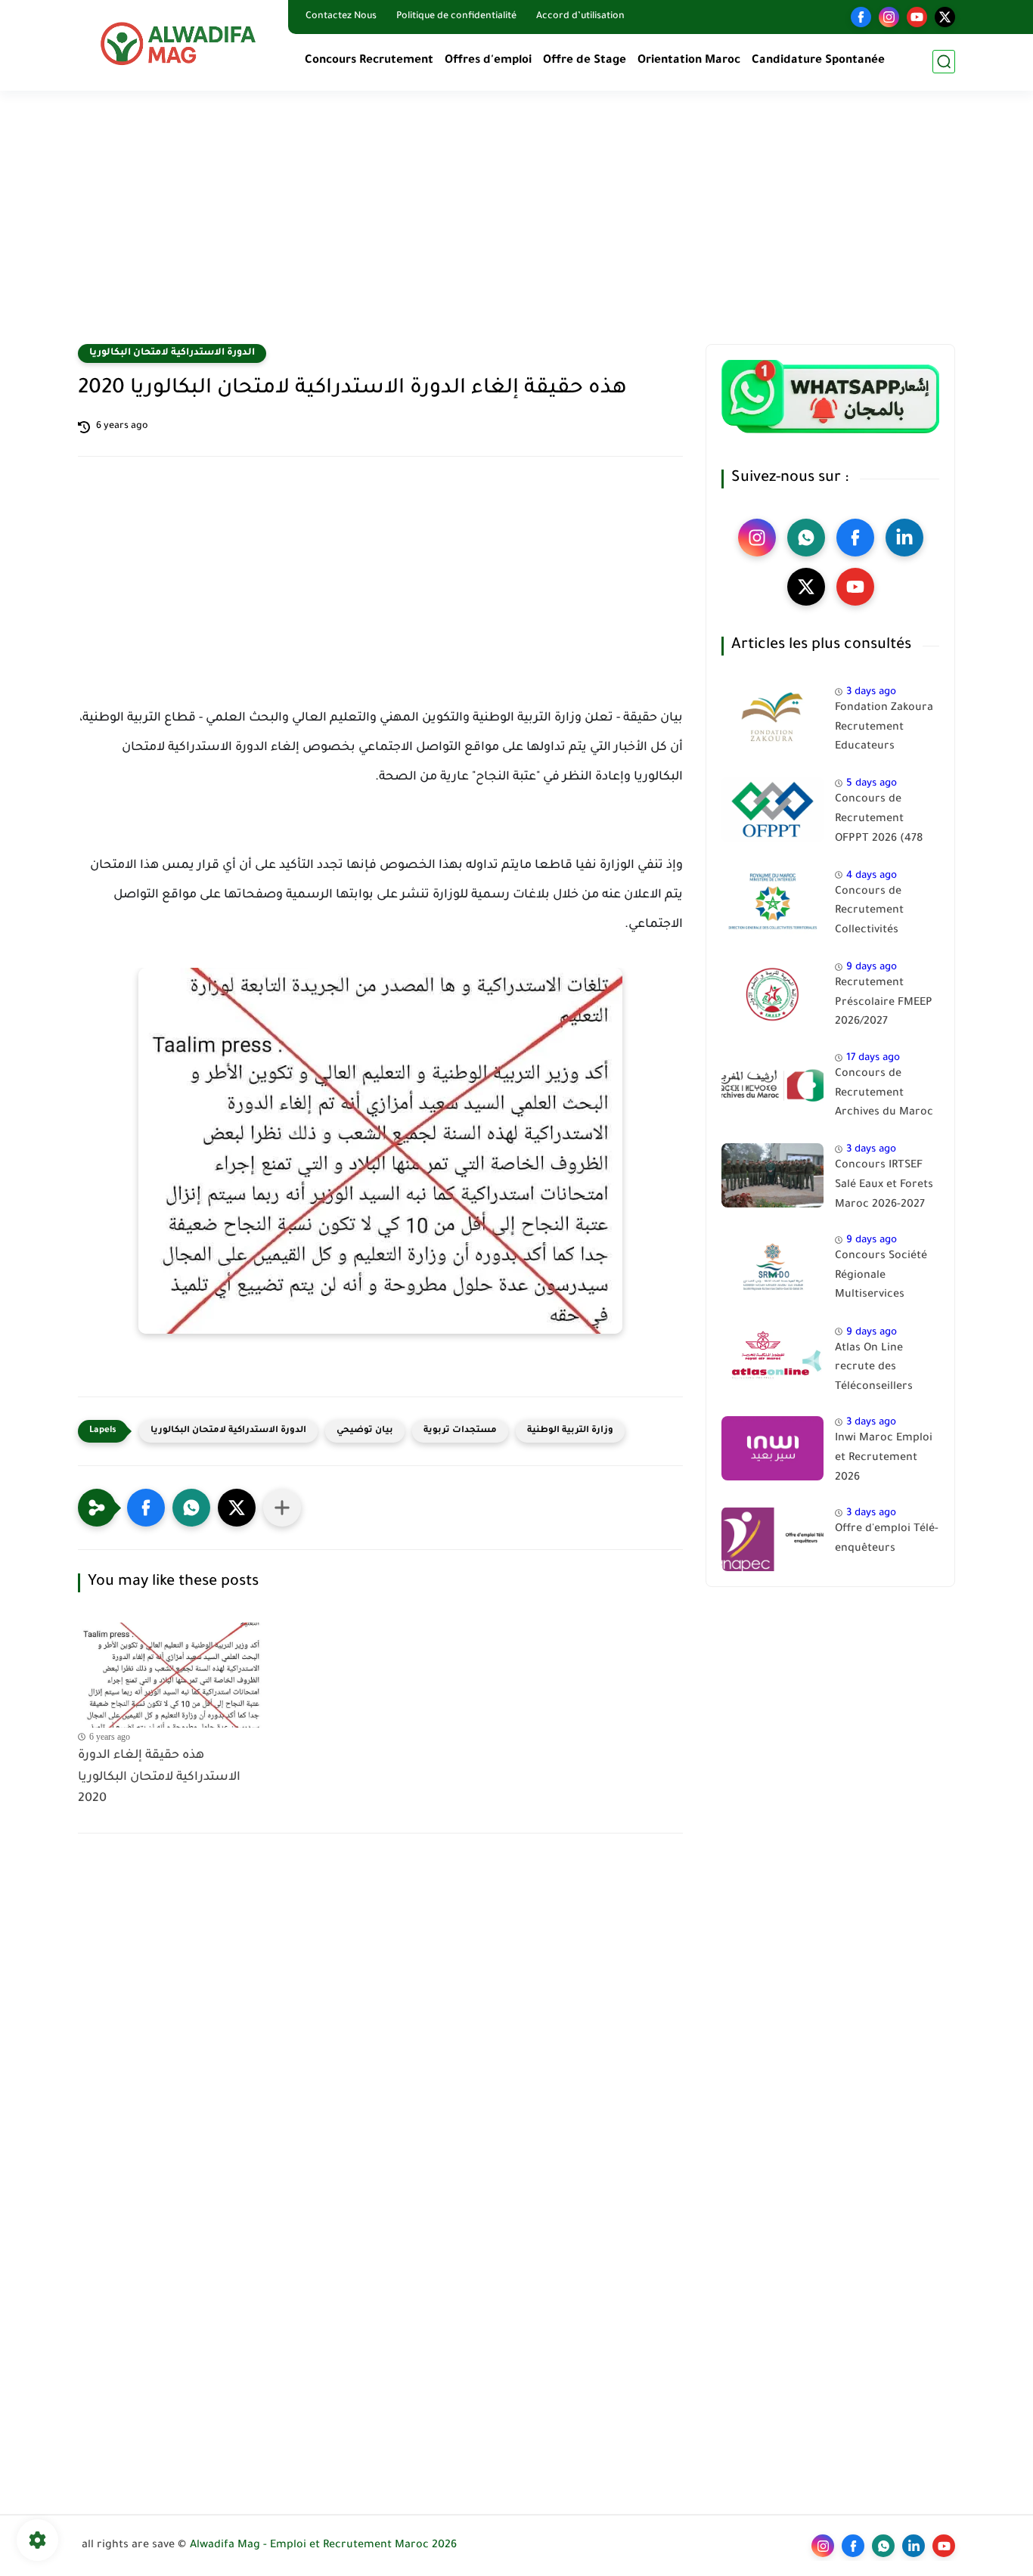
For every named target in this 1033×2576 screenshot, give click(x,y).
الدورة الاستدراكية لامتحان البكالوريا (172, 353)
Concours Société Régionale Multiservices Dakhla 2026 (881, 1279)
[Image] (772, 718)
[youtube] (917, 17)
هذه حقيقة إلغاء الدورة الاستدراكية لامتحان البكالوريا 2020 (159, 1778)
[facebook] (861, 17)
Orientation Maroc (689, 61)
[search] (944, 62)
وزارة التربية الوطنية (570, 1431)
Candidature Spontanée (818, 61)
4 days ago (872, 876)
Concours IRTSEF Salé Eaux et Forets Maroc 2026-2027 (884, 1185)
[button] (146, 1508)
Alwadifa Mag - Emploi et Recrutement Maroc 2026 (323, 2546)
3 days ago (871, 692)
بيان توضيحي (365, 1431)
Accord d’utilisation (580, 17)
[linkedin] (904, 538)
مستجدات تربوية (460, 1431)
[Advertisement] (516, 227)
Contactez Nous (341, 17)
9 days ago (872, 967)
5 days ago (872, 784)
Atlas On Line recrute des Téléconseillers (874, 1368)
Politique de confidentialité (456, 17)
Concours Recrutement (369, 61)
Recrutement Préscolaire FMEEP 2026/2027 (884, 1003)
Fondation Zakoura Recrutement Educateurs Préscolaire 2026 (884, 730)
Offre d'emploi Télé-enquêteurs (887, 1539)
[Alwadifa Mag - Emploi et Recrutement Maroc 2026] (180, 43)
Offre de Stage (585, 61)
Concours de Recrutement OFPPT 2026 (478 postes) (879, 822)
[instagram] (889, 17)
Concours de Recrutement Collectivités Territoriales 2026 (882, 914)
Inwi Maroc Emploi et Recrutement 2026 (884, 1458)
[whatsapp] (806, 538)
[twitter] (945, 17)
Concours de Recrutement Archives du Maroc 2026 (884, 1096)
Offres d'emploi (488, 61)
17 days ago (873, 1058)
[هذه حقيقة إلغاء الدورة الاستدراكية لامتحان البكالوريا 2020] (171, 1675)
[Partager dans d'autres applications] (282, 1508)
